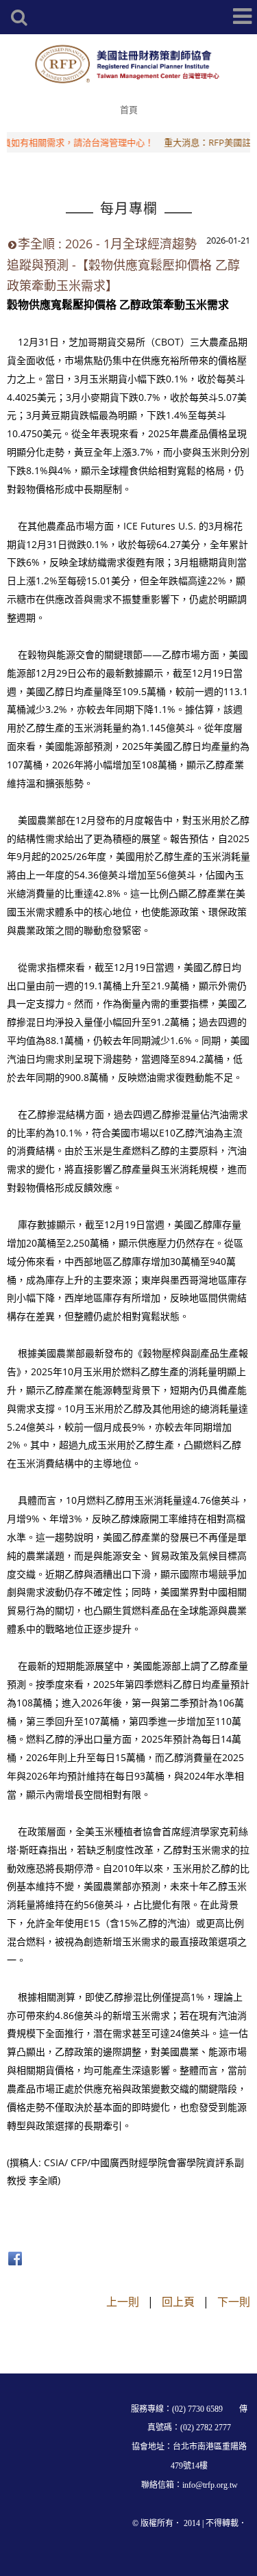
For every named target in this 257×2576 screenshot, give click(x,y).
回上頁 (178, 2302)
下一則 (234, 2302)
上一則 (123, 2302)
